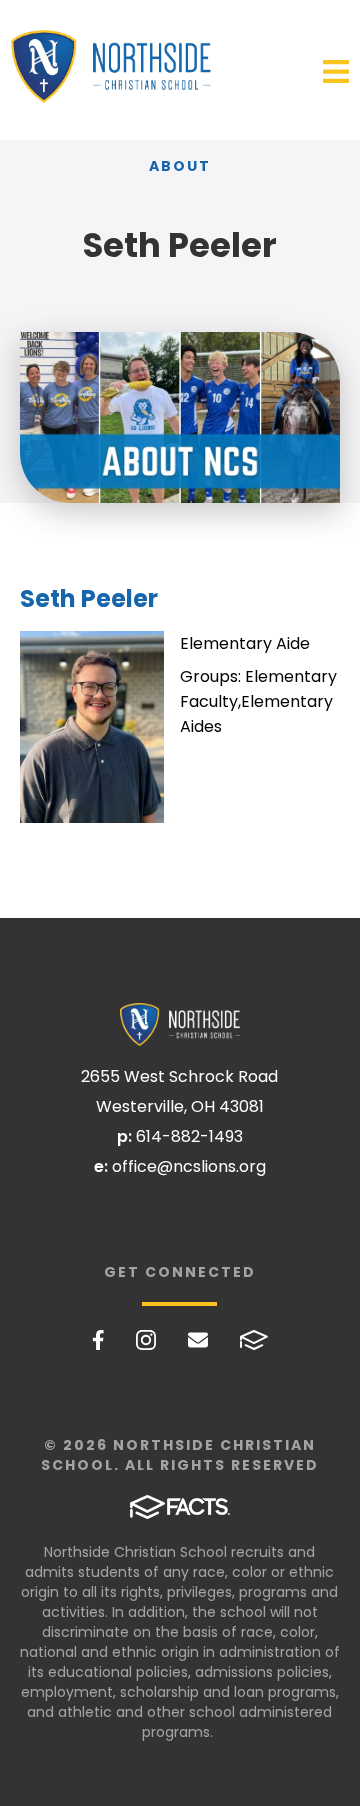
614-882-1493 (189, 1136)
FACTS (254, 1340)
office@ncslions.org (189, 1166)
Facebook (98, 1340)
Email (198, 1340)
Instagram (146, 1340)
